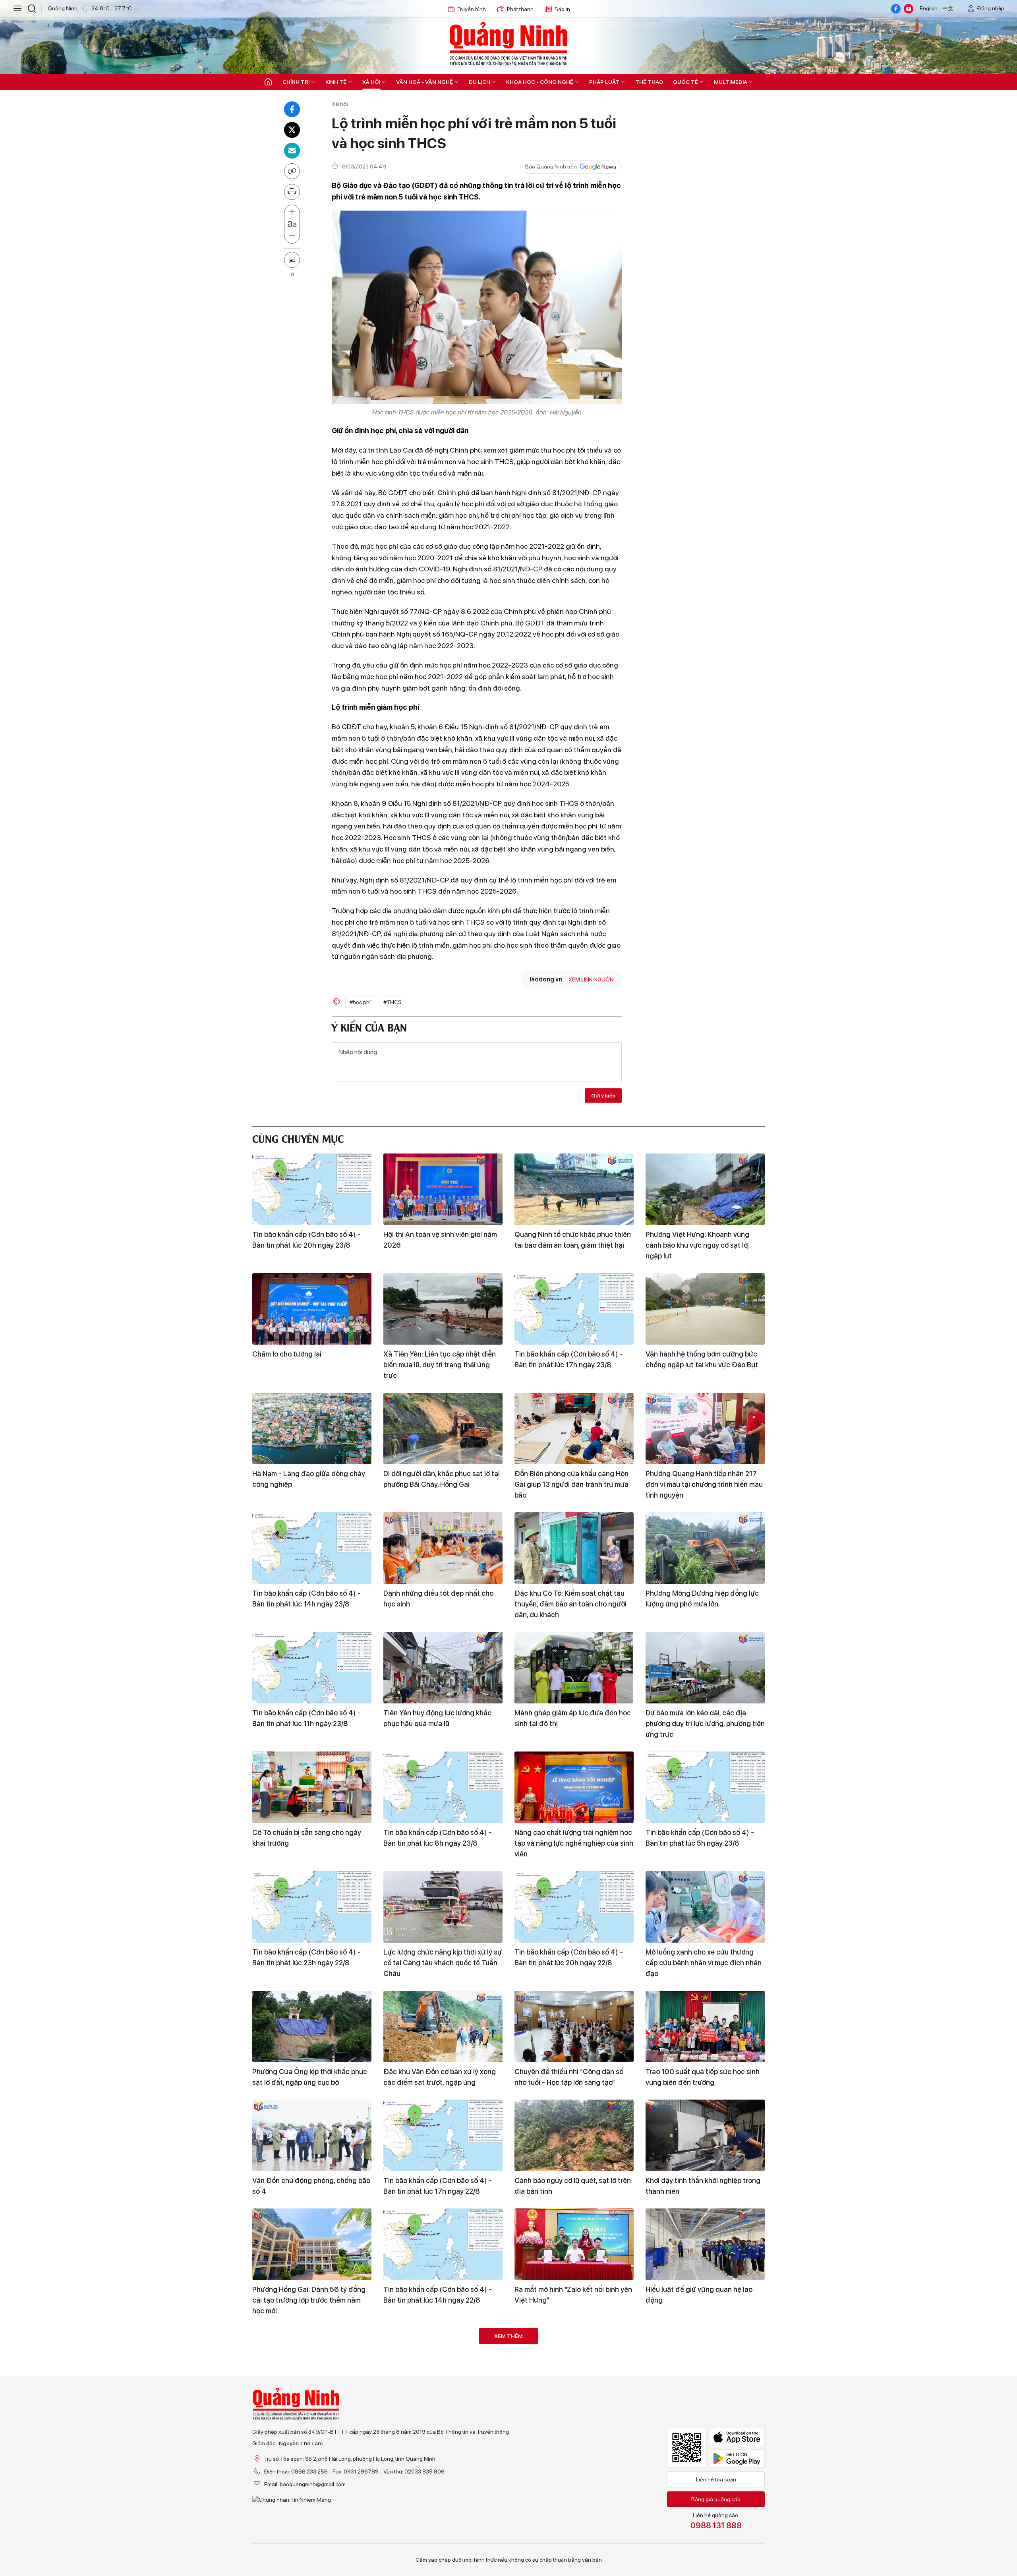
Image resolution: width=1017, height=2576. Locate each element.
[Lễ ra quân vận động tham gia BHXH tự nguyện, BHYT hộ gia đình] (443, 2364)
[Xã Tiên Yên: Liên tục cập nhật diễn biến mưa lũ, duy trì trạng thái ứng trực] (443, 1309)
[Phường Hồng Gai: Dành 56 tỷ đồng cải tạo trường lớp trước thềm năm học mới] (312, 2244)
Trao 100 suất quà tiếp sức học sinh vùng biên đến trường (703, 2077)
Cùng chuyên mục (298, 1138)
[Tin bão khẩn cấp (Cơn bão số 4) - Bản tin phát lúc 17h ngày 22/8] (443, 2135)
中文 (948, 8)
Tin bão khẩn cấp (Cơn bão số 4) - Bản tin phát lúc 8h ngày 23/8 (438, 1838)
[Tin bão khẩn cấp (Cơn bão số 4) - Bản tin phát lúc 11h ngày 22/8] (574, 2483)
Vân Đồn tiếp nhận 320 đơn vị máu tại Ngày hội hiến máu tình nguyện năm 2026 (307, 2420)
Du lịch (479, 82)
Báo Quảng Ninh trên (551, 166)
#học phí (360, 1002)
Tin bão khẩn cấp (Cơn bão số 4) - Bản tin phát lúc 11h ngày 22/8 (569, 2534)
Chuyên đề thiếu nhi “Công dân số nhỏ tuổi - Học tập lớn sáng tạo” (569, 2077)
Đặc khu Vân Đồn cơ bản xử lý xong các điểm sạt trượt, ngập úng (440, 2077)
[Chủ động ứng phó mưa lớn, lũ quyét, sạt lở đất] (312, 2483)
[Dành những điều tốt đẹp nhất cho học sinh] (443, 1548)
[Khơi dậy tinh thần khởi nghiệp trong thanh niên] (705, 2135)
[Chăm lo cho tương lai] (312, 1309)
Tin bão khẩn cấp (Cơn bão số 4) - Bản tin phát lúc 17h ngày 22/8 (438, 2186)
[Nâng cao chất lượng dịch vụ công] (705, 2483)
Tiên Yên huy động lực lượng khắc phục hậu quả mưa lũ (437, 1718)
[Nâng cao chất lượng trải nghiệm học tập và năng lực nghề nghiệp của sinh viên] (574, 1787)
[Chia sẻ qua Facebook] (292, 109)
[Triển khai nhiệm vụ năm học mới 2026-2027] (574, 2364)
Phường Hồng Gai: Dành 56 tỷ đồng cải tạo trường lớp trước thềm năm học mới (309, 2300)
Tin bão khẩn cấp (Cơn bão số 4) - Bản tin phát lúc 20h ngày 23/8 (306, 1240)
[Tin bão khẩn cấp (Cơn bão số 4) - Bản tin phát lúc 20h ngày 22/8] (574, 1907)
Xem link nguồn (591, 979)
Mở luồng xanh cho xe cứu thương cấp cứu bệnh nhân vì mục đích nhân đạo (704, 1963)
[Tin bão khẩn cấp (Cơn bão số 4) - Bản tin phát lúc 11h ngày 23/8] (312, 1668)
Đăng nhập (991, 8)
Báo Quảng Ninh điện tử (508, 44)
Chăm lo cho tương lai (287, 1354)
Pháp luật (604, 82)
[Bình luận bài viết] (292, 260)
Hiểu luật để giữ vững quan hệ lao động (699, 2295)
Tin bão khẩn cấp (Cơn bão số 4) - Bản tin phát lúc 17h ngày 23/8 (569, 1359)
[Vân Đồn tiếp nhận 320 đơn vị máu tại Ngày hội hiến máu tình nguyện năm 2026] (312, 2364)
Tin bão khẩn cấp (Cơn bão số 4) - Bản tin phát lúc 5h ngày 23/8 (700, 1838)
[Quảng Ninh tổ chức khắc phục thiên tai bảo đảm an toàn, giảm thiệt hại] (574, 1189)
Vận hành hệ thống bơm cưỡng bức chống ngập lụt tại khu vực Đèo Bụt (702, 1359)
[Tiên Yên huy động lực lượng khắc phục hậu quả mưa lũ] (443, 1668)
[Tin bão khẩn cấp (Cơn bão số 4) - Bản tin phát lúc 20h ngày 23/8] (312, 1189)
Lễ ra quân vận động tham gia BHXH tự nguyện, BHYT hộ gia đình (441, 2414)
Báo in (562, 9)
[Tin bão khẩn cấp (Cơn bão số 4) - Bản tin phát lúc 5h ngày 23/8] (705, 1787)
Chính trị (296, 82)
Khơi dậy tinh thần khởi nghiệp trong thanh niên (703, 2186)
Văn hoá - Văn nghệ (424, 82)
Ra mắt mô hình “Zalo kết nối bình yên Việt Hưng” (573, 2295)
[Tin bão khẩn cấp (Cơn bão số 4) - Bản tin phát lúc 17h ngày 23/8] (574, 1309)
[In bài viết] (292, 192)
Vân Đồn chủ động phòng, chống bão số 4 (311, 2186)
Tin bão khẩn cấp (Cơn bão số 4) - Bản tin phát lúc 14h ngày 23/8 (306, 1599)
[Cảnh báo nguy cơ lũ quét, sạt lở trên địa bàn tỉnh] (574, 2135)
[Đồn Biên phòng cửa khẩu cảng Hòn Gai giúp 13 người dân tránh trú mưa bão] (574, 1428)
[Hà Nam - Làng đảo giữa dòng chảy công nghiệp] (312, 1428)
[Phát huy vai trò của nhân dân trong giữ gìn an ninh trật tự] (705, 2364)
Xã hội (371, 82)
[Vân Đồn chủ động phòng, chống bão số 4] (312, 2135)
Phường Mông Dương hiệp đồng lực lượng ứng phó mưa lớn (702, 1599)
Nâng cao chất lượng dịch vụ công (700, 2529)
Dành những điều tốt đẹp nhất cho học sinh (438, 1599)
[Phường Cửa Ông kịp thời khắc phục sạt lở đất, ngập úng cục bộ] (312, 2026)
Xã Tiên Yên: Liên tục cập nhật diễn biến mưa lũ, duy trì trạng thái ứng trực (440, 1365)
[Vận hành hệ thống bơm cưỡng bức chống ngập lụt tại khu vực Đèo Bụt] (705, 1309)
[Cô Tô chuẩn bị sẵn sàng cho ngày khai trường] (312, 1787)
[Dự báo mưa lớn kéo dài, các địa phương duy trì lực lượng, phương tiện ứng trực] (705, 1668)
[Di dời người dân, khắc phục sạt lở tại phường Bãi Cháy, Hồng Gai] (443, 1428)
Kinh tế (336, 82)
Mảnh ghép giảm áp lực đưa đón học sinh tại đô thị (573, 1718)
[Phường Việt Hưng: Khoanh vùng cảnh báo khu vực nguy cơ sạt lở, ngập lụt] (705, 1189)
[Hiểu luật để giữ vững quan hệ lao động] (705, 2244)
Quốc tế (685, 82)
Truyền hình (472, 9)
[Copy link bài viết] (292, 171)
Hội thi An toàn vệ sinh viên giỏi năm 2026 (440, 1240)
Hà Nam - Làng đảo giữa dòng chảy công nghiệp (309, 1479)
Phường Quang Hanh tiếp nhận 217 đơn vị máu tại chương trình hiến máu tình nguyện (704, 1484)
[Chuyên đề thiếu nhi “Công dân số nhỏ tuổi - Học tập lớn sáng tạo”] (574, 2026)
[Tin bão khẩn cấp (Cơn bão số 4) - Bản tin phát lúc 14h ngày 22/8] (443, 2244)
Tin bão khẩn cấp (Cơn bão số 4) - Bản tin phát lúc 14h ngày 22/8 (438, 2295)
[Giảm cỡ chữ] (292, 236)
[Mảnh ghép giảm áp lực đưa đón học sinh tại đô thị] (574, 1668)
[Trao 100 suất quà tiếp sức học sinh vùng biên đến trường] (705, 2026)
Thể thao (649, 82)
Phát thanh (520, 9)
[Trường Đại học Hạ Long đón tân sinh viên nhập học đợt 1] (443, 2483)
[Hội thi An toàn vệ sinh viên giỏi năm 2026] (443, 1189)
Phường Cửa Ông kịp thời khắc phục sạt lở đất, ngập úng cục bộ (310, 2077)
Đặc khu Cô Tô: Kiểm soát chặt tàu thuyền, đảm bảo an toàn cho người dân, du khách (570, 1604)
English (929, 8)
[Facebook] (896, 9)
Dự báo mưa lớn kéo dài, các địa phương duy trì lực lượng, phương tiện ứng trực (705, 1723)
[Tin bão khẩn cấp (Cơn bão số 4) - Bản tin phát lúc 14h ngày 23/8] (312, 1548)
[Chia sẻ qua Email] (292, 151)
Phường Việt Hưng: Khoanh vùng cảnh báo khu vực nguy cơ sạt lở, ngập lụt (697, 1245)
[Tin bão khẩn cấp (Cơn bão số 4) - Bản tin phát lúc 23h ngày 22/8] (312, 1907)
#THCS (392, 1002)
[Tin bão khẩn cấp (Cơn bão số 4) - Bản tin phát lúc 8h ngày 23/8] (443, 1787)
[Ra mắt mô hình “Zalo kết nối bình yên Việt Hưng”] (574, 2244)
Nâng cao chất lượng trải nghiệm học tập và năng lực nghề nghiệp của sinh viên (574, 1843)
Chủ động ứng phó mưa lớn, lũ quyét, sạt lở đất (310, 2534)
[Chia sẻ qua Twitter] (292, 130)
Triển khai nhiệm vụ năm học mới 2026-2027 (565, 2414)
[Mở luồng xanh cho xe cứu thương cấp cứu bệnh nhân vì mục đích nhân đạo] (705, 1907)
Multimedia (731, 82)
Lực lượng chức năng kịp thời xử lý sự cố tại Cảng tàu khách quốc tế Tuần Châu (443, 1963)
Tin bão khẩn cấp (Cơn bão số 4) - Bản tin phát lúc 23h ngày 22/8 (306, 1957)
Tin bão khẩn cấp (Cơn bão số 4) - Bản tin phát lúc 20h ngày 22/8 (569, 1957)
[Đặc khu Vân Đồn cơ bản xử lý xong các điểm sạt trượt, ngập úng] (443, 2026)
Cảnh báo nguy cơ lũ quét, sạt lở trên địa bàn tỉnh (573, 2186)
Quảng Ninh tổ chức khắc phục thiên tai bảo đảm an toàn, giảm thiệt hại (573, 1240)
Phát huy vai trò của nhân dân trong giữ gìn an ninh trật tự (702, 2414)
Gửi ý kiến (603, 1095)
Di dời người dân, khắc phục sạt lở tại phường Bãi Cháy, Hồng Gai (442, 1479)
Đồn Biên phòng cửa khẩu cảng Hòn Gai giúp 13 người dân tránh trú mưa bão (571, 1484)
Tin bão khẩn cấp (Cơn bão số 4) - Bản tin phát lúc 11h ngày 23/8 (306, 1718)
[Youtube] (909, 9)
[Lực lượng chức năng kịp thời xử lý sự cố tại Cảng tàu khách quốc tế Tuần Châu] (443, 1907)
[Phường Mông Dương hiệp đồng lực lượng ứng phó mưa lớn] (705, 1548)
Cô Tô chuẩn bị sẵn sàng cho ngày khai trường (307, 1838)
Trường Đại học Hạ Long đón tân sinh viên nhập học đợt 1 (443, 2534)
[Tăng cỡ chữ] (292, 212)
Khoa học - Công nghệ (540, 82)
